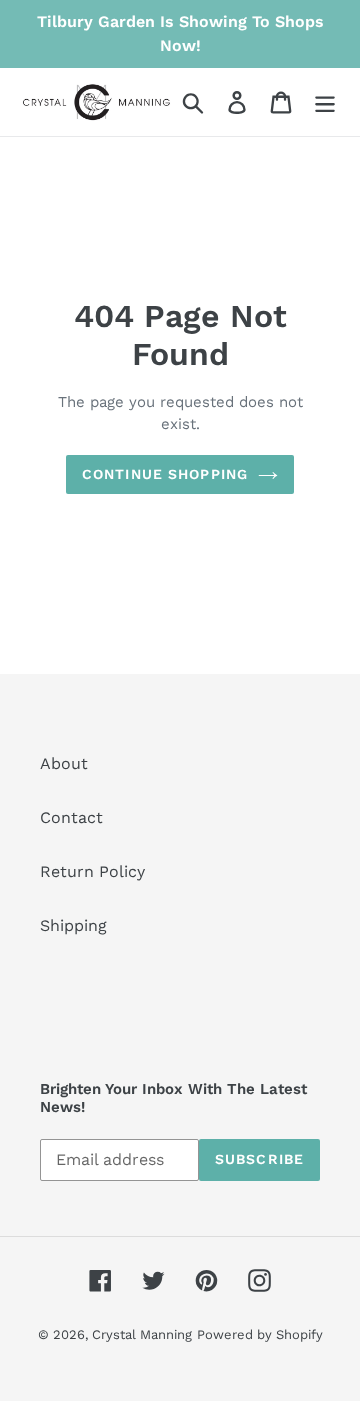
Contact (71, 817)
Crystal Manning (142, 1334)
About (64, 763)
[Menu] (325, 102)
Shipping (73, 925)
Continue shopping (165, 474)
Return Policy (92, 871)
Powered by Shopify (260, 1334)
